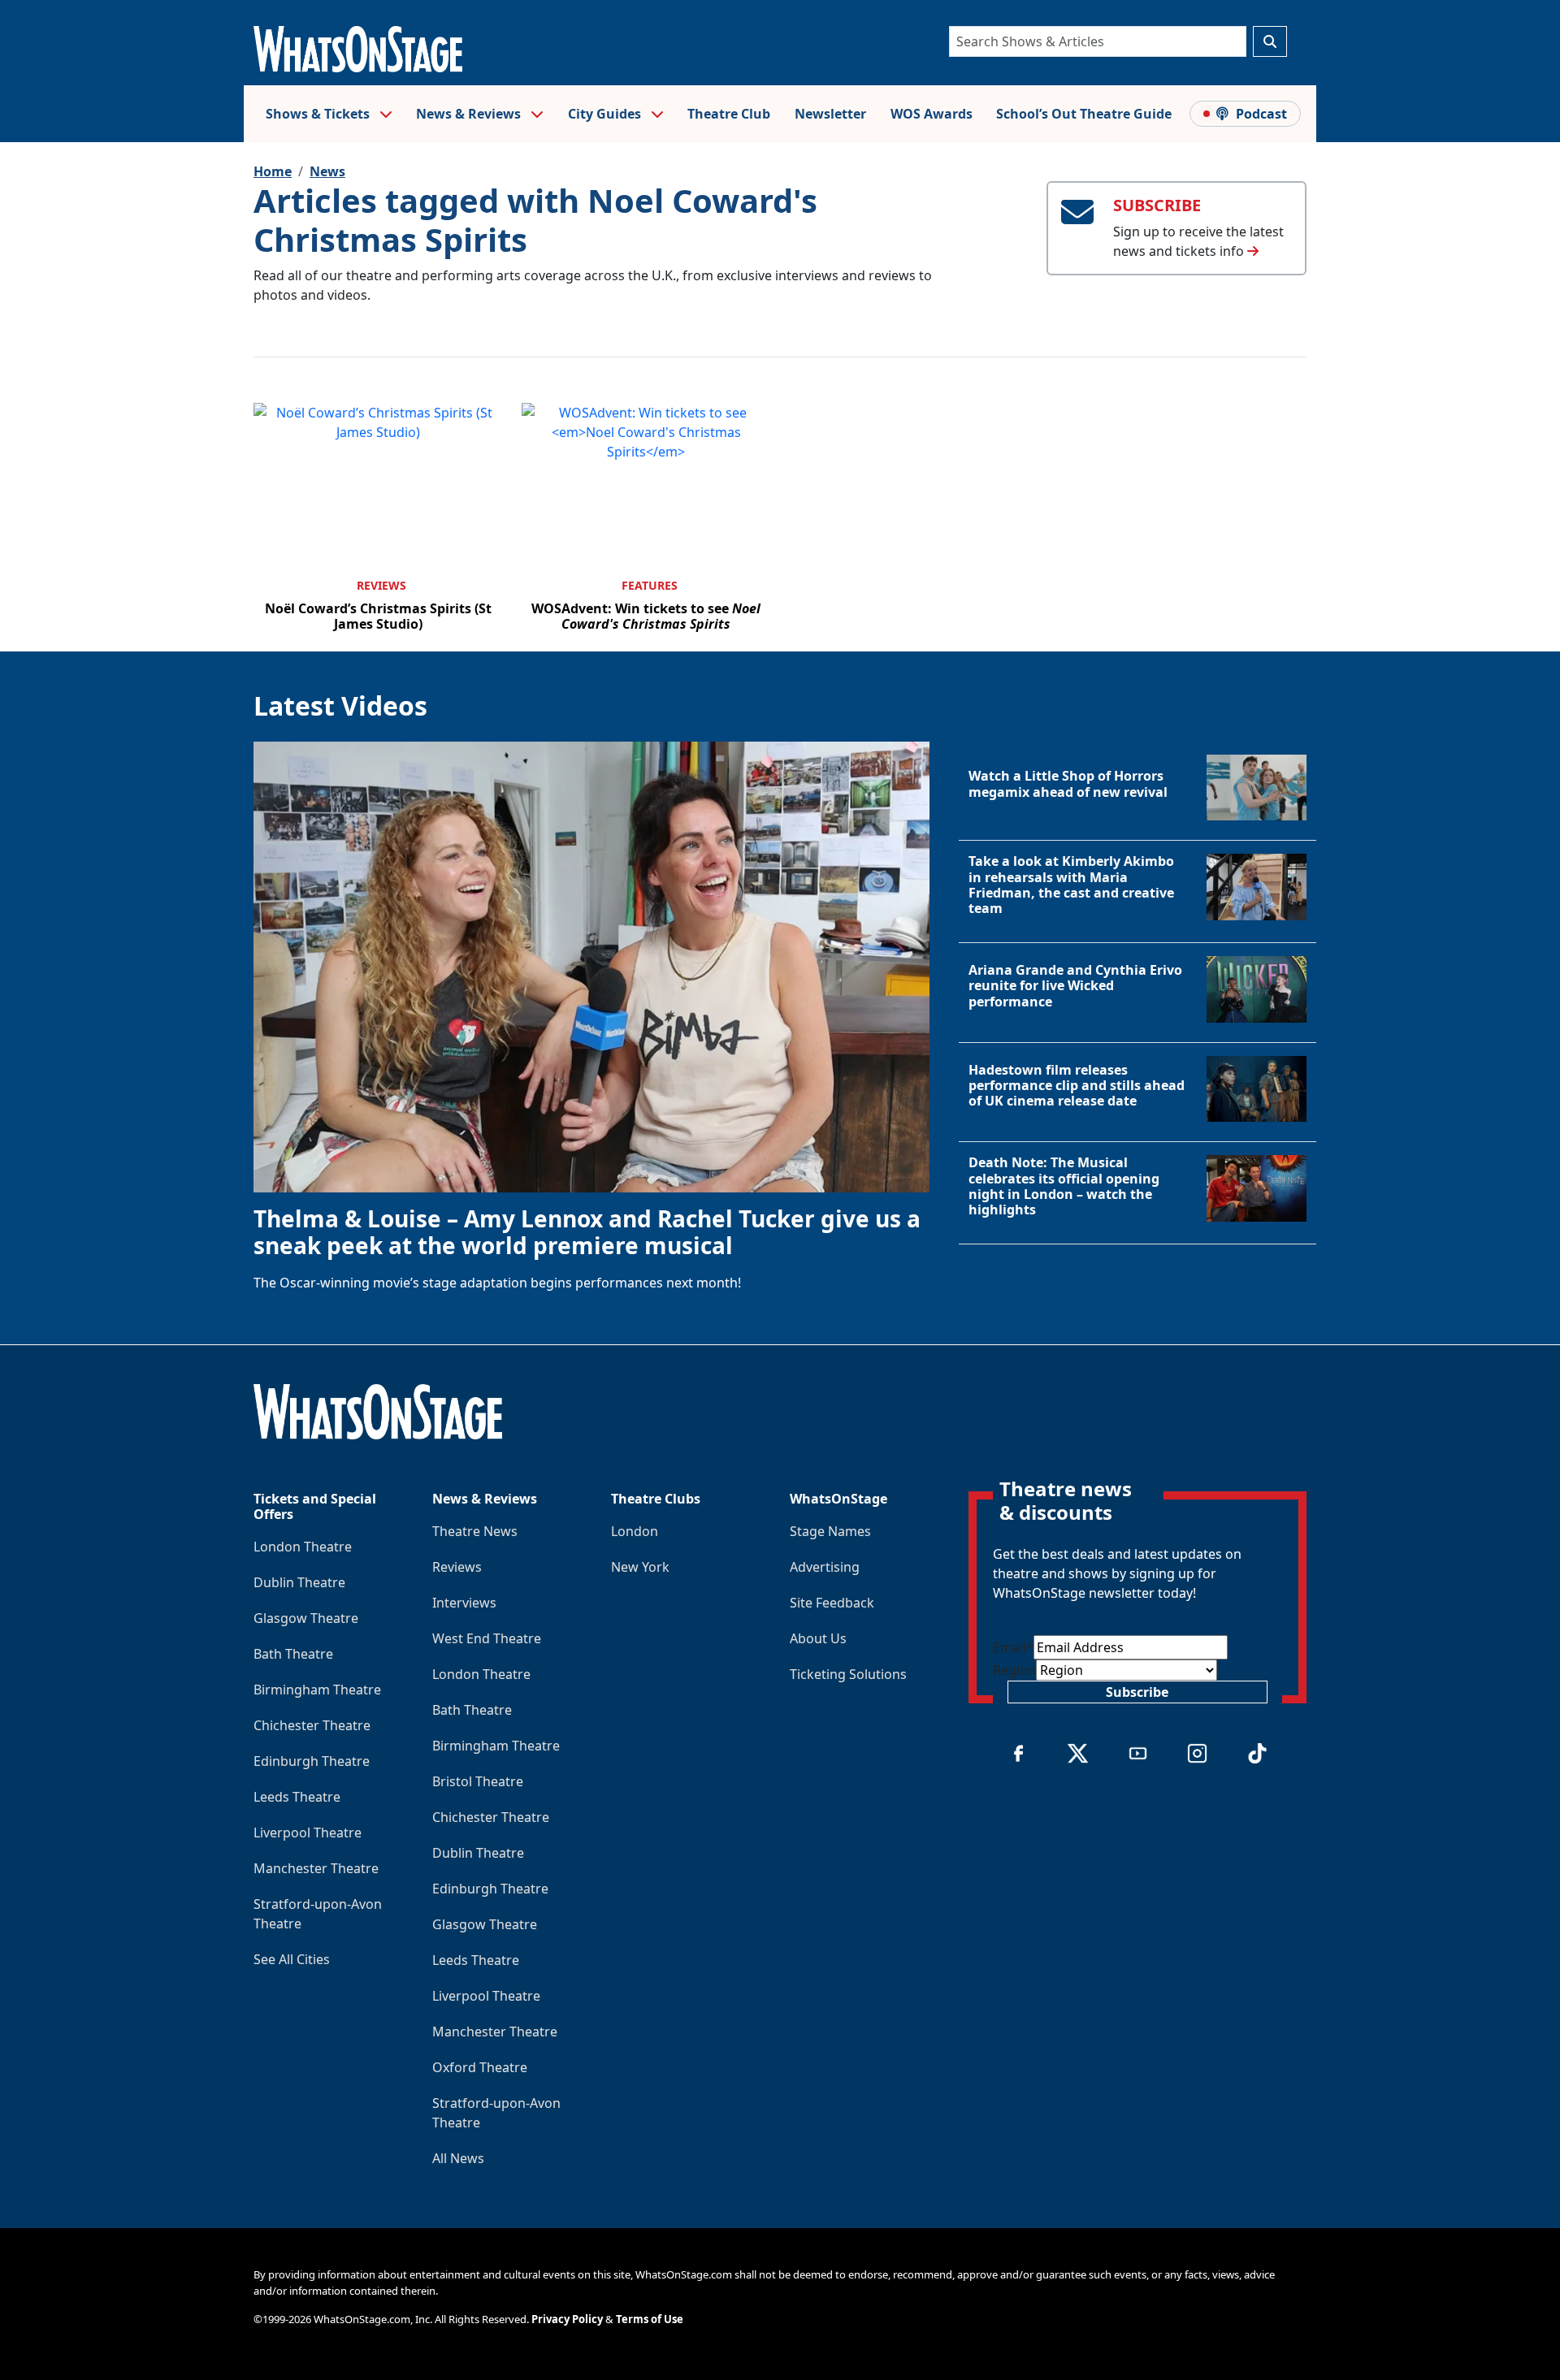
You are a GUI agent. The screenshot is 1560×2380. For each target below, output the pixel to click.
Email (1013, 1647)
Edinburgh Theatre (312, 1761)
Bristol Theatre (478, 1781)
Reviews (381, 585)
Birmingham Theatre (317, 1690)
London (635, 1531)
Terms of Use (650, 2319)
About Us (818, 1638)
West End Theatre (487, 1638)
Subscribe (1137, 1692)
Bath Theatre (293, 1654)
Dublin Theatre (299, 1582)
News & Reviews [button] (470, 114)
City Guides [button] (606, 114)
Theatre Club (729, 114)
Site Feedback (832, 1603)
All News (458, 2158)
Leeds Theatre (297, 1797)
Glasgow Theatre (306, 1618)
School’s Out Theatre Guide (1084, 114)
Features (650, 585)
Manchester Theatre (316, 1868)
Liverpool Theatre (308, 1833)
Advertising (825, 1567)
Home (273, 171)
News (327, 171)
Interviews (464, 1603)
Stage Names (830, 1531)
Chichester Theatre (312, 1725)
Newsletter (830, 114)
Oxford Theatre (480, 2067)
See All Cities (292, 1959)
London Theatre (303, 1547)
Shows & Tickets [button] (319, 114)
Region (1014, 1670)
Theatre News (475, 1531)
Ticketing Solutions (848, 1674)
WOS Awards (932, 114)
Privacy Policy (567, 2319)
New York (640, 1567)
